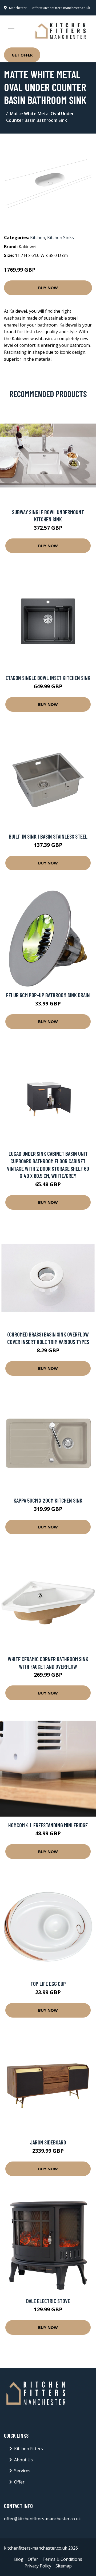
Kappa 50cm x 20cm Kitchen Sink (48, 1500)
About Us (23, 2460)
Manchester (18, 8)
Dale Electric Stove (48, 2301)
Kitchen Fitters (29, 2449)
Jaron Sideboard (48, 2142)
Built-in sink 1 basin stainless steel (48, 836)
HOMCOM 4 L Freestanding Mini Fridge (48, 1825)
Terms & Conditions (62, 2559)
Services (22, 2471)
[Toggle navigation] (11, 31)
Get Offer (22, 55)
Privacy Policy (38, 2566)
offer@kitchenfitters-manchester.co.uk (61, 8)
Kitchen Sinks (61, 238)
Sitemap (64, 2566)
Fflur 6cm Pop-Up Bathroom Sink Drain (48, 995)
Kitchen (38, 238)
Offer (19, 2482)
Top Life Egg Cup (48, 1984)
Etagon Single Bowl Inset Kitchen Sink (48, 678)
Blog (19, 2559)
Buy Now (48, 288)
